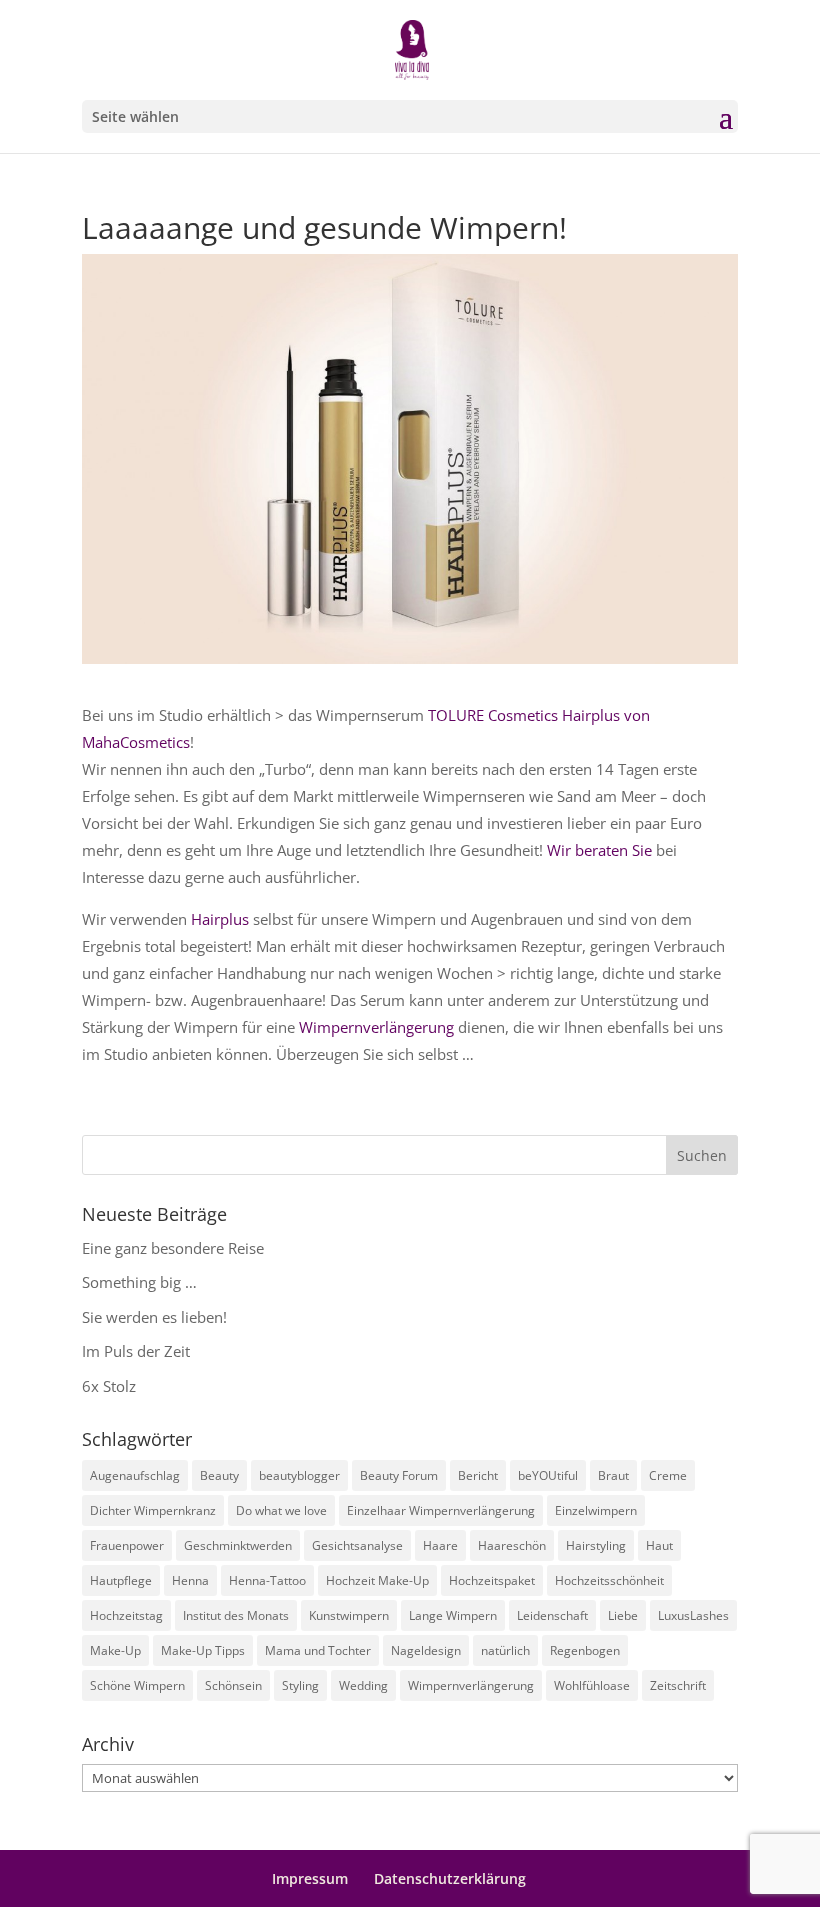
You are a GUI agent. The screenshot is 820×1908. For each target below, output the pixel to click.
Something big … (139, 1282)
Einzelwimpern (596, 1510)
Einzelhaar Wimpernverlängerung (441, 1510)
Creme (668, 1475)
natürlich (505, 1650)
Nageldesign (426, 1650)
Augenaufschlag (135, 1475)
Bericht (478, 1475)
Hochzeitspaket (492, 1580)
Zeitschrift (678, 1685)
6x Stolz (109, 1386)
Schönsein (233, 1685)
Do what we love (281, 1510)
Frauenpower (127, 1545)
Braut (613, 1475)
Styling (300, 1685)
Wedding (363, 1685)
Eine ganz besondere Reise (173, 1248)
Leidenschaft (552, 1615)
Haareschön (512, 1545)
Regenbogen (585, 1650)
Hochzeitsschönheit (609, 1580)
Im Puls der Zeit (136, 1351)
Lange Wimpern (453, 1615)
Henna (190, 1580)
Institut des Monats (236, 1615)
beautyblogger (299, 1475)
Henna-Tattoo (267, 1580)
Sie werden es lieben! (154, 1317)
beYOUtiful (548, 1475)
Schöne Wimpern (137, 1685)
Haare (440, 1545)
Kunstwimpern (349, 1615)
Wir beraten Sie (599, 850)
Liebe (623, 1615)
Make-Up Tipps (203, 1650)
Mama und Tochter (318, 1650)
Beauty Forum (399, 1475)
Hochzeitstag (126, 1615)
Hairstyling (596, 1545)
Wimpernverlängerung (376, 1027)
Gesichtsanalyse (357, 1545)
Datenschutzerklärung (450, 1878)
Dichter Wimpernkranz (153, 1510)
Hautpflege (121, 1580)
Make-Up (115, 1650)
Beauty (219, 1475)
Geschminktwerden (238, 1545)
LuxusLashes (693, 1615)
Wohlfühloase (592, 1685)
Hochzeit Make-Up (377, 1580)
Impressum (310, 1878)
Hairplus (220, 919)
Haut (659, 1545)
